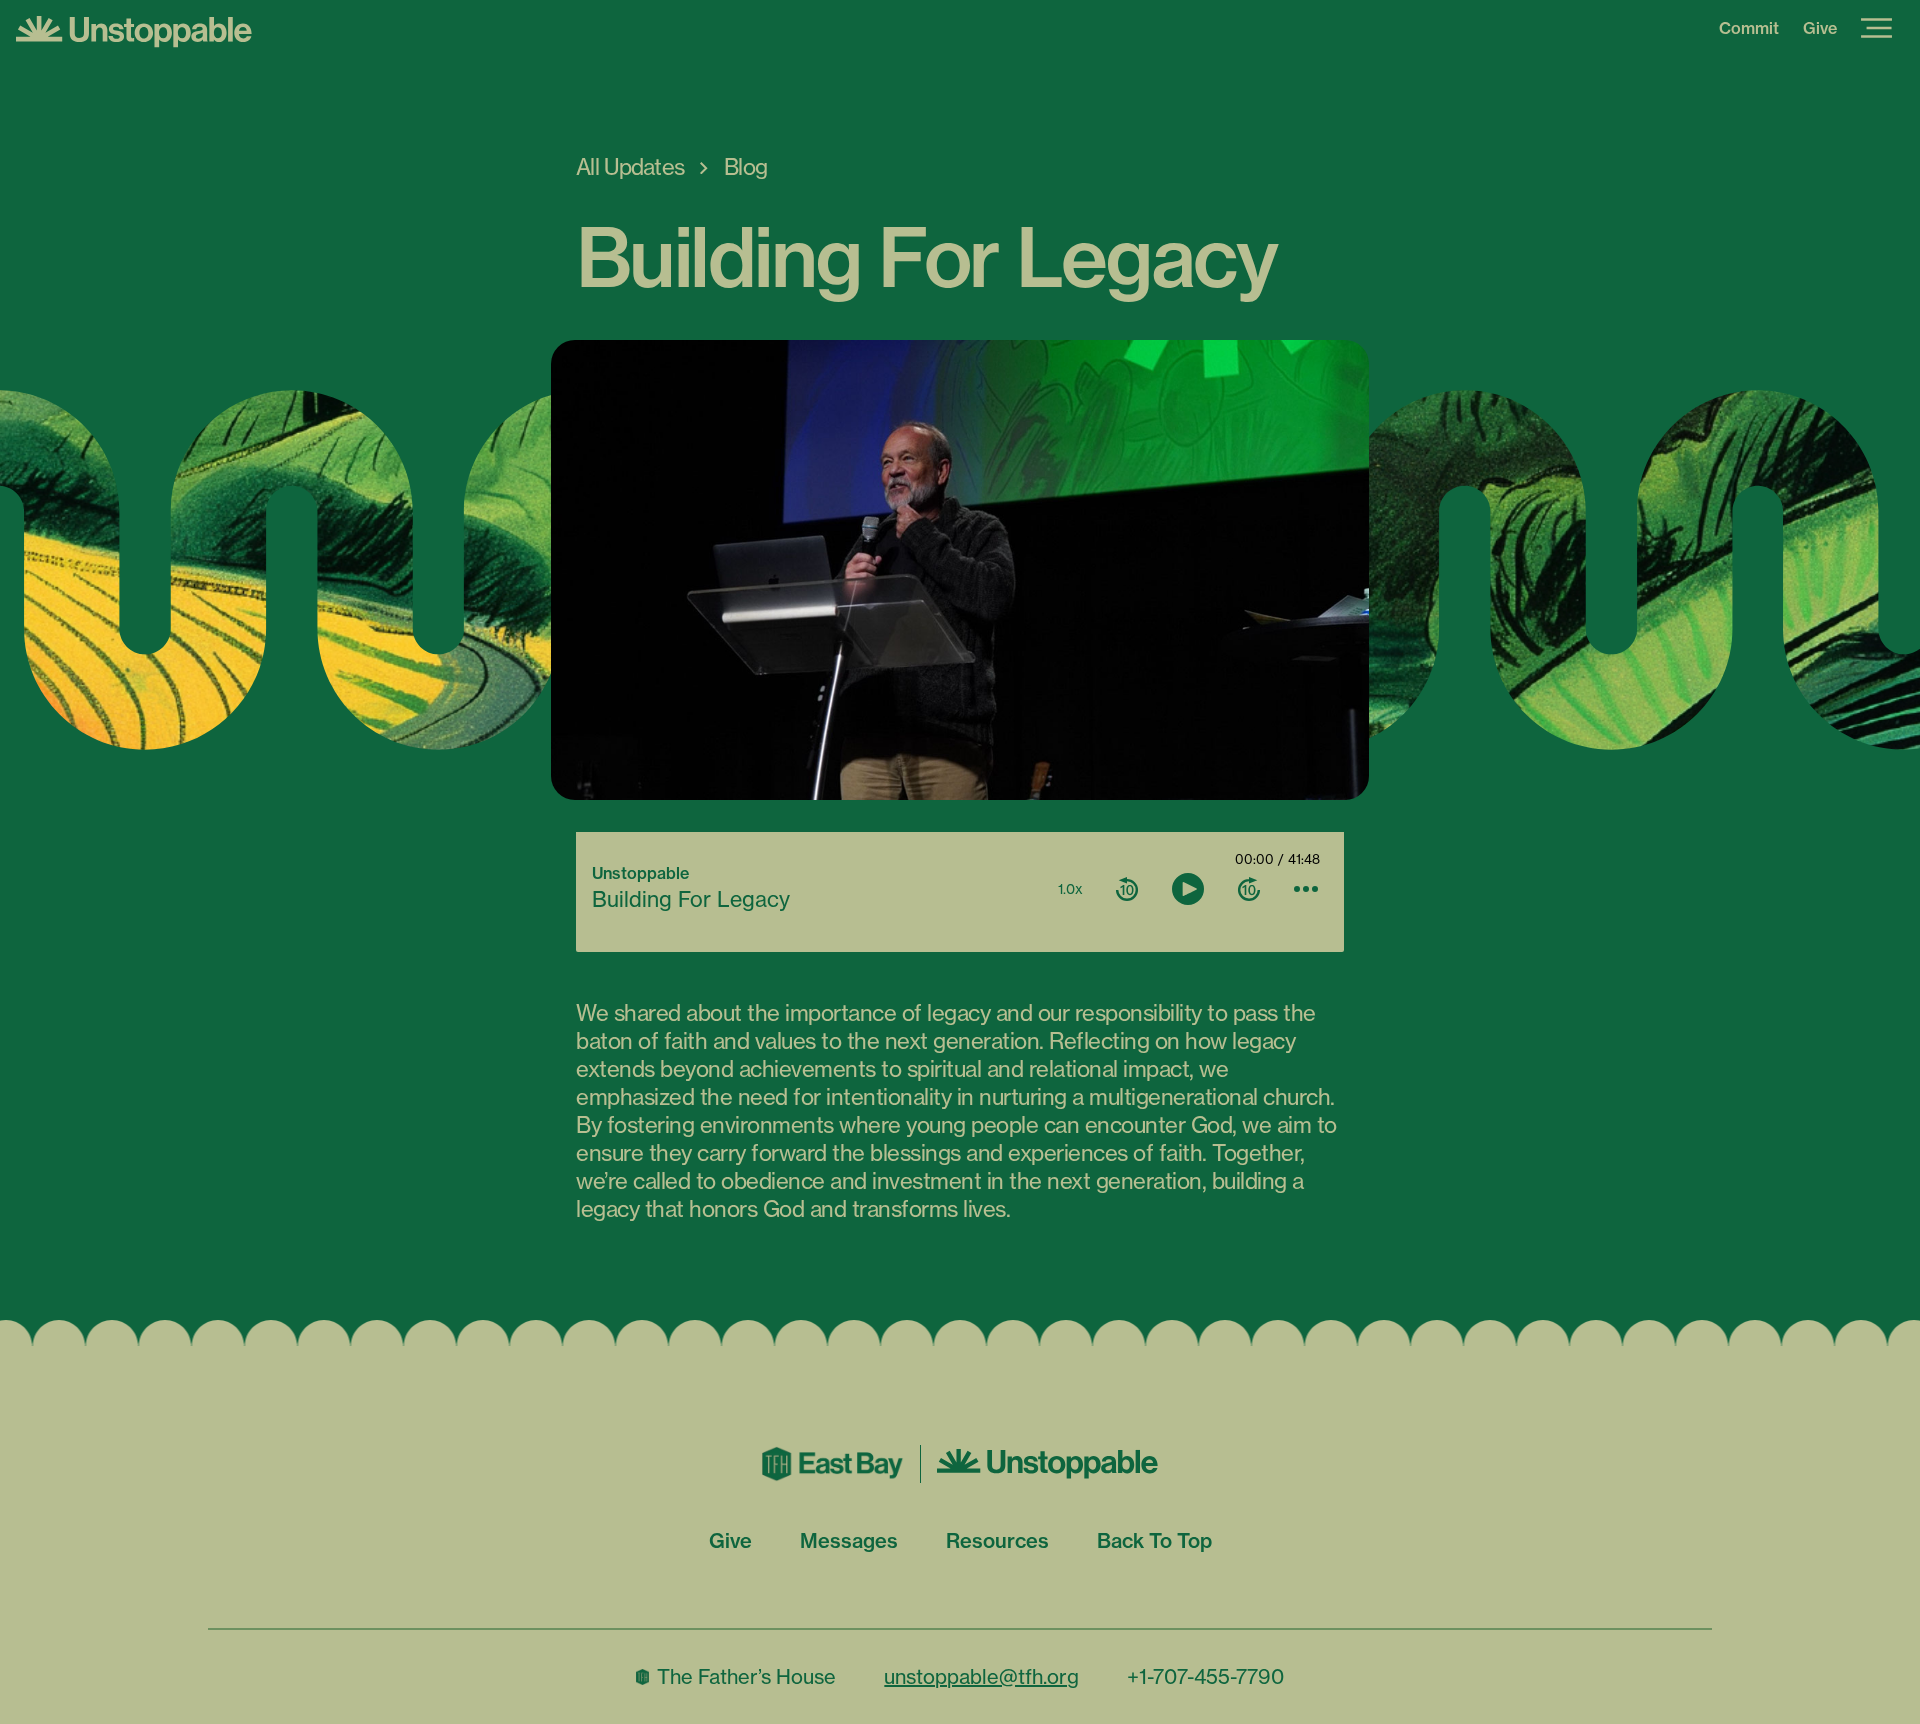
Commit (1749, 28)
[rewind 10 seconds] (1127, 889)
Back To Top (1154, 1540)
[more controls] (1306, 889)
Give (1820, 28)
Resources (997, 1540)
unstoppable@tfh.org (981, 1676)
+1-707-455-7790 (1205, 1676)
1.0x (1070, 889)
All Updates (630, 167)
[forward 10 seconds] (1249, 889)
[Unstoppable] (960, 32)
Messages (849, 1540)
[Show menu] (1876, 28)
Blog (745, 167)
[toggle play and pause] (1188, 889)
